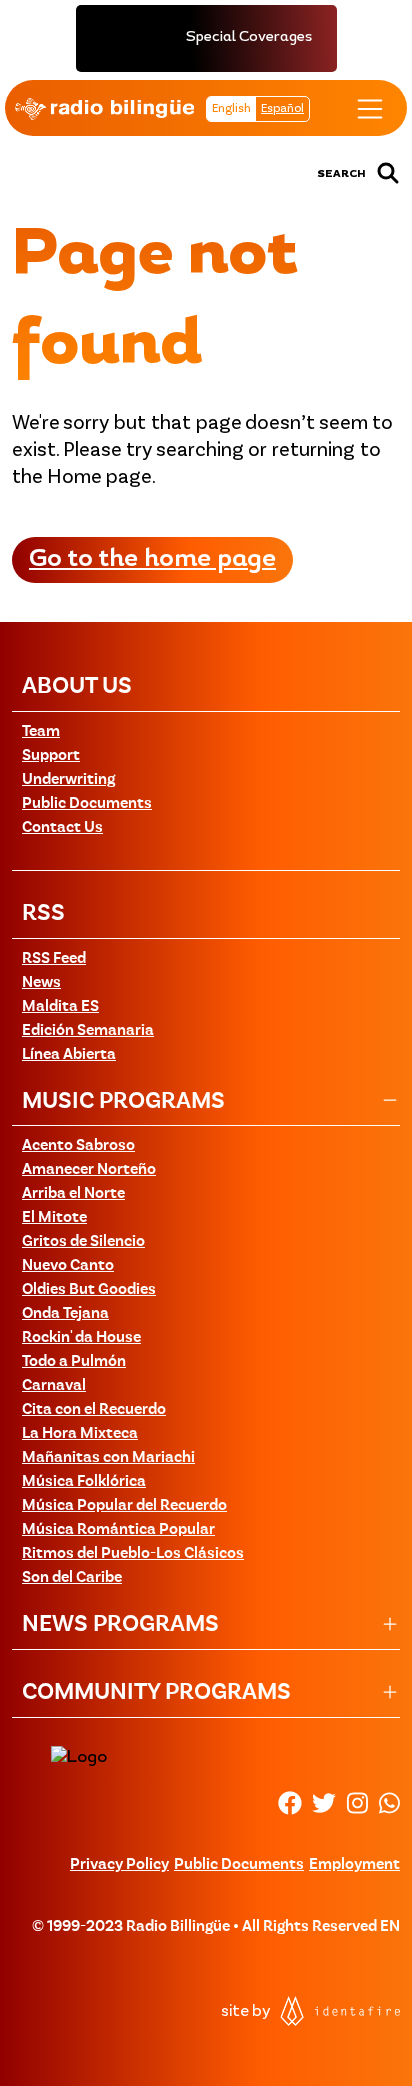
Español (282, 109)
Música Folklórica (84, 1482)
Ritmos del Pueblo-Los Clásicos (133, 1554)
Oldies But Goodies (89, 1290)
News (41, 983)
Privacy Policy (119, 1865)
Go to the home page (152, 560)
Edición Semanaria (88, 1031)
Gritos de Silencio (83, 1242)
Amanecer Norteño (89, 1170)
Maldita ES (60, 1007)
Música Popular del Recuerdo (124, 1506)
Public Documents (87, 804)
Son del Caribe (72, 1578)
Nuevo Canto (68, 1266)
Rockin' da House (81, 1338)
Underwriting (68, 780)
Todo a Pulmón (74, 1362)
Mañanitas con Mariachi (108, 1458)
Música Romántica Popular (118, 1530)
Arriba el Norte (73, 1194)
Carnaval (54, 1386)
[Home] (104, 109)
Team (41, 732)
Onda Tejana (65, 1314)
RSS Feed (54, 959)
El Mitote (54, 1218)
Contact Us (62, 828)
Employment (354, 1865)
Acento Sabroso (78, 1146)
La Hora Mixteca (80, 1434)
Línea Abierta (69, 1055)
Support (51, 756)
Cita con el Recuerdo (94, 1410)
